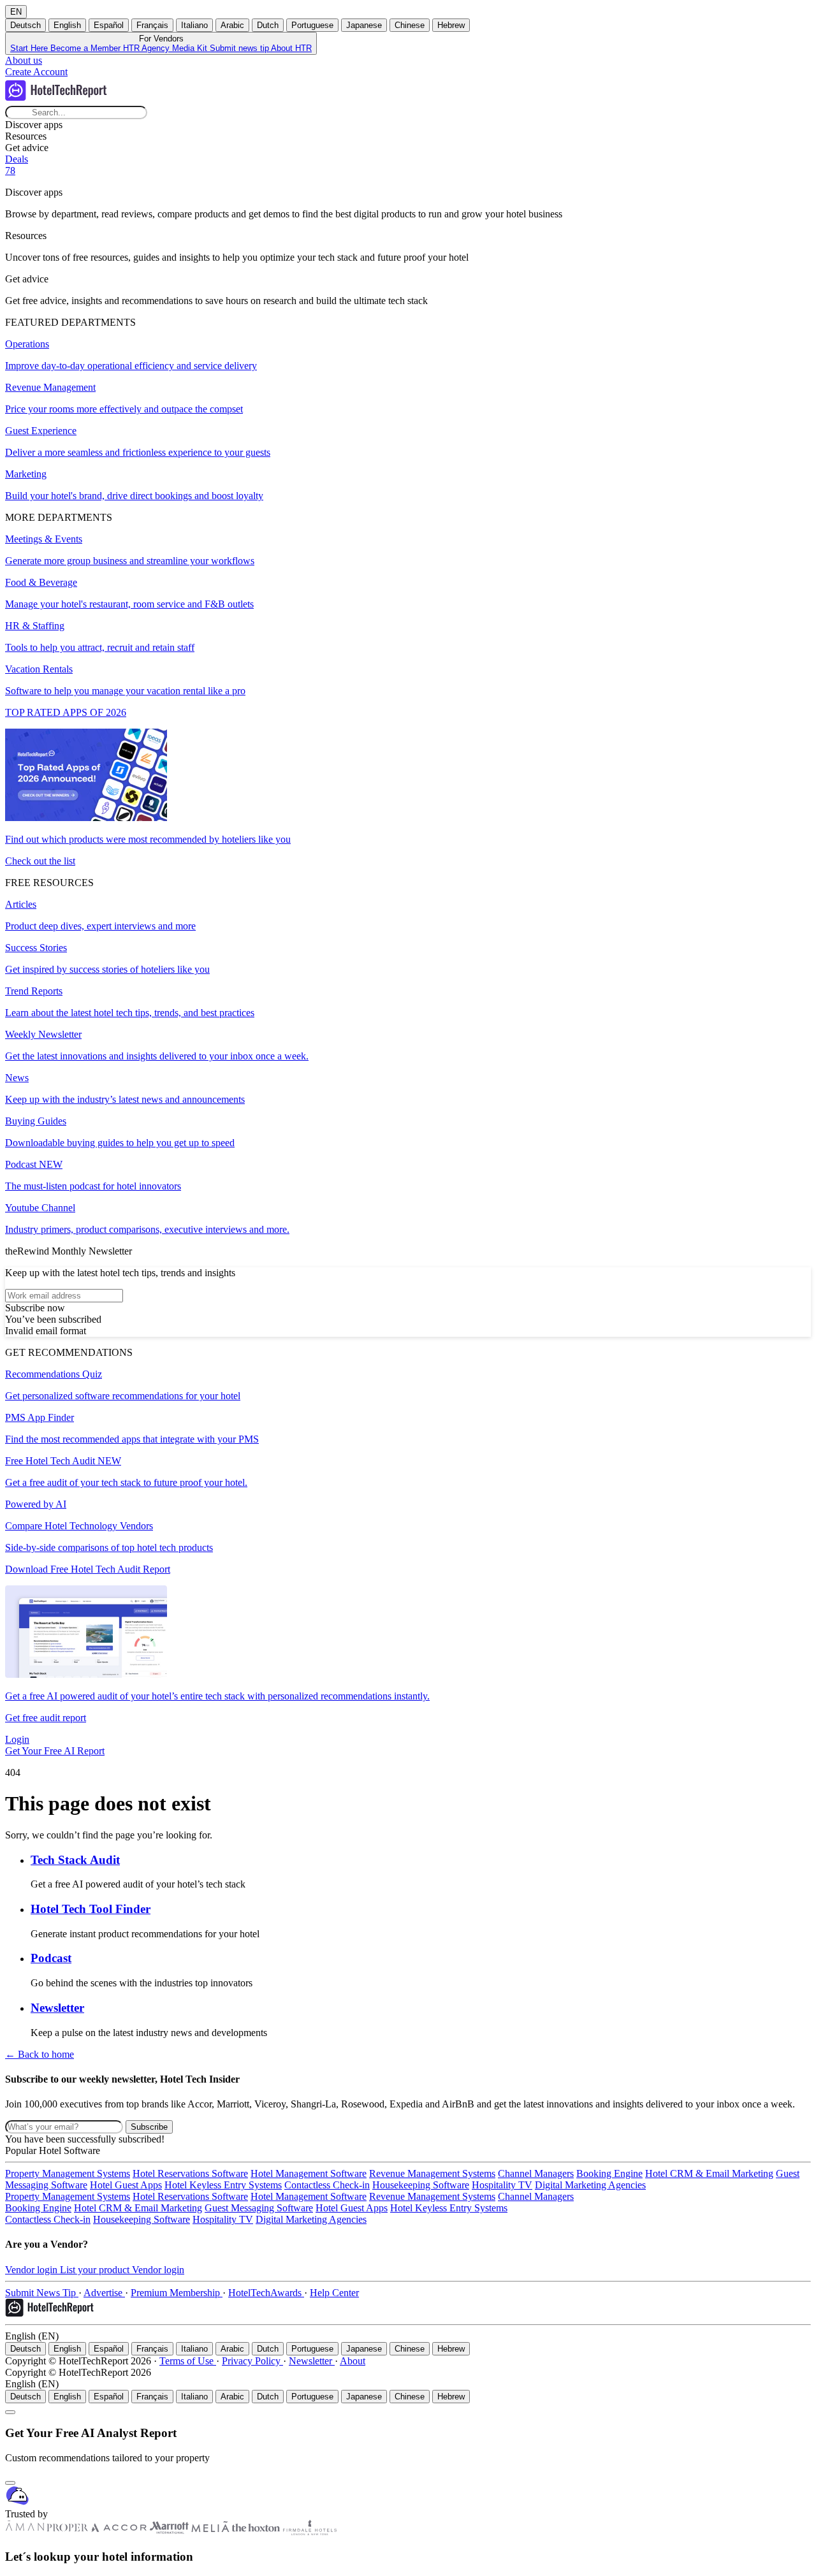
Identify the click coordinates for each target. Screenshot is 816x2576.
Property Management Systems (68, 2173)
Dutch (268, 25)
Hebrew (451, 25)
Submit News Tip (42, 2293)
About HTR (291, 48)
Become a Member (87, 48)
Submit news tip (240, 48)
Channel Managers (536, 2173)
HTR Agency (148, 48)
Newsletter (312, 2361)
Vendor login (33, 2270)
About (353, 2361)
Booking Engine (609, 2173)
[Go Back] (10, 2412)
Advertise (104, 2293)
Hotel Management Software (309, 2173)
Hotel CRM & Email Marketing (709, 2173)
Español (109, 25)
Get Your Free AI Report (55, 1751)
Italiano (194, 25)
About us (24, 60)
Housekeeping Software (421, 2185)
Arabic (232, 25)
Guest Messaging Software (259, 2208)
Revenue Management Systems (432, 2173)
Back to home (40, 2054)
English (67, 25)
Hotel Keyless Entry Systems (223, 2185)
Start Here (30, 48)
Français (152, 25)
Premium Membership (177, 2293)
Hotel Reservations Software (190, 2173)
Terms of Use (188, 2361)
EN (16, 12)
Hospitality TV (502, 2185)
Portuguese (312, 25)
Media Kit (191, 48)
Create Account (36, 72)
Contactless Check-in (327, 2185)
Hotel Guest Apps (126, 2185)
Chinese (410, 25)
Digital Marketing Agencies (590, 2185)
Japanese (364, 25)
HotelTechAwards (266, 2293)
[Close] (10, 2483)
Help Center (334, 2293)
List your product (96, 2270)
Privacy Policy (252, 2361)
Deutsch (25, 25)
